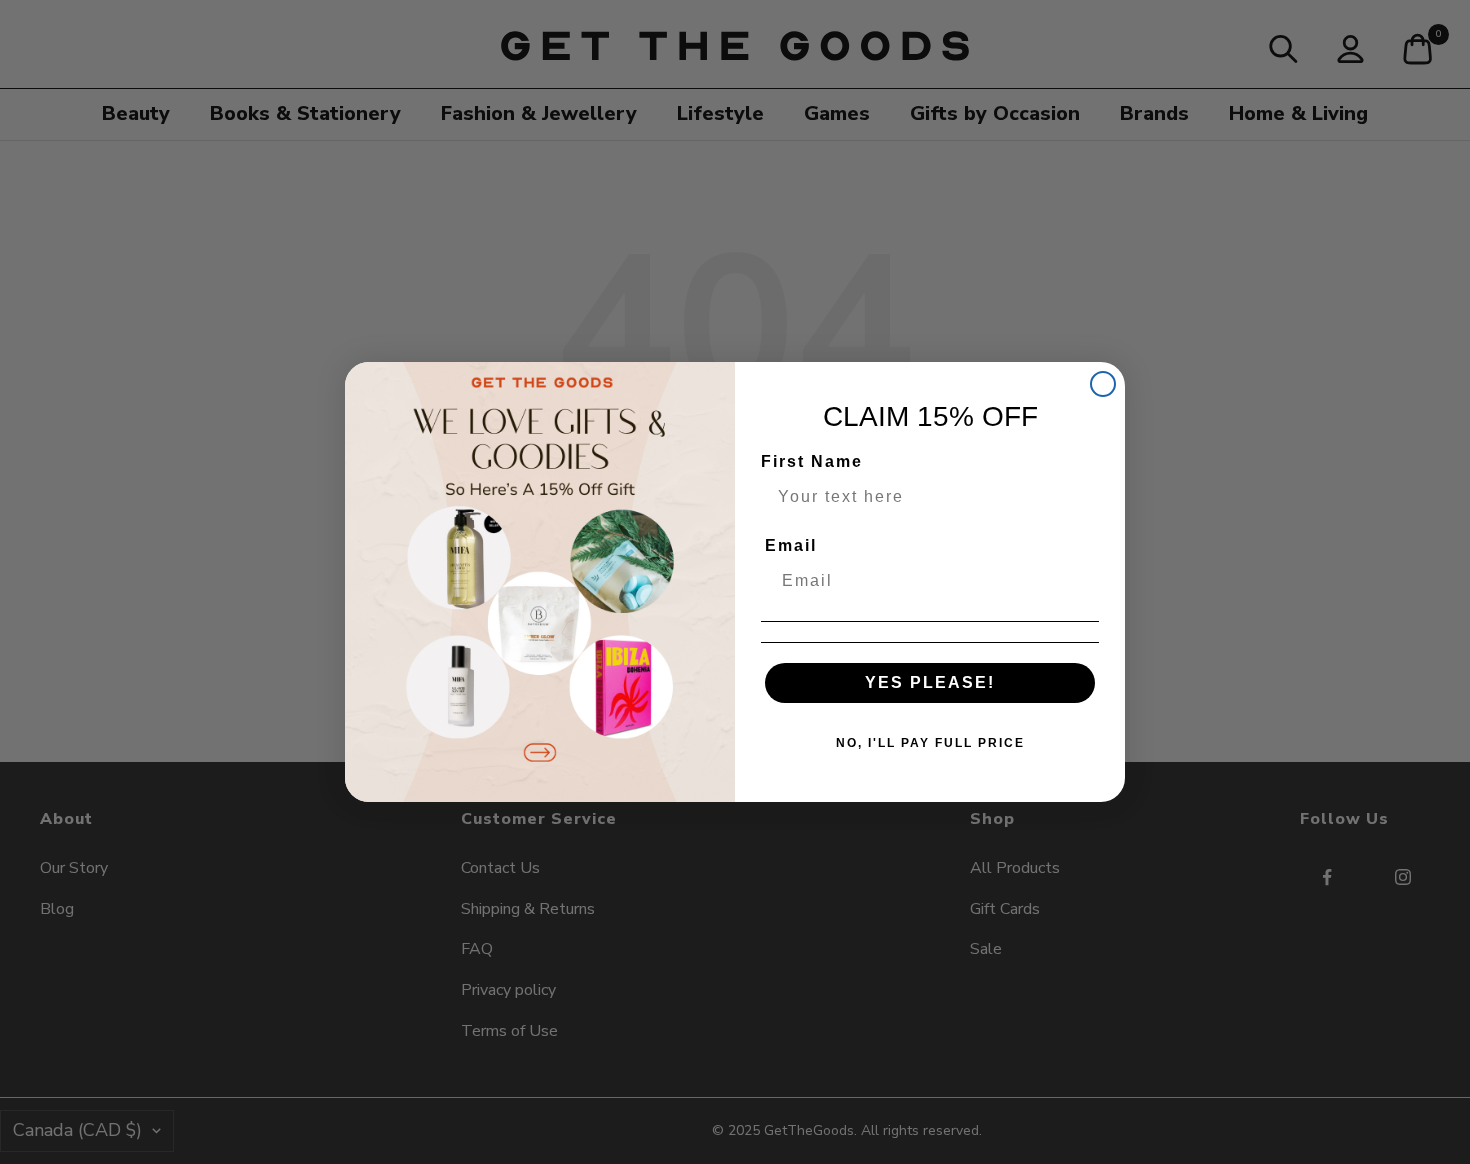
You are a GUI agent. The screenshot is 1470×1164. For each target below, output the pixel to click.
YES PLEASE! (930, 682)
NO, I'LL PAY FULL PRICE (930, 743)
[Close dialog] (1103, 384)
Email (791, 545)
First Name (812, 461)
